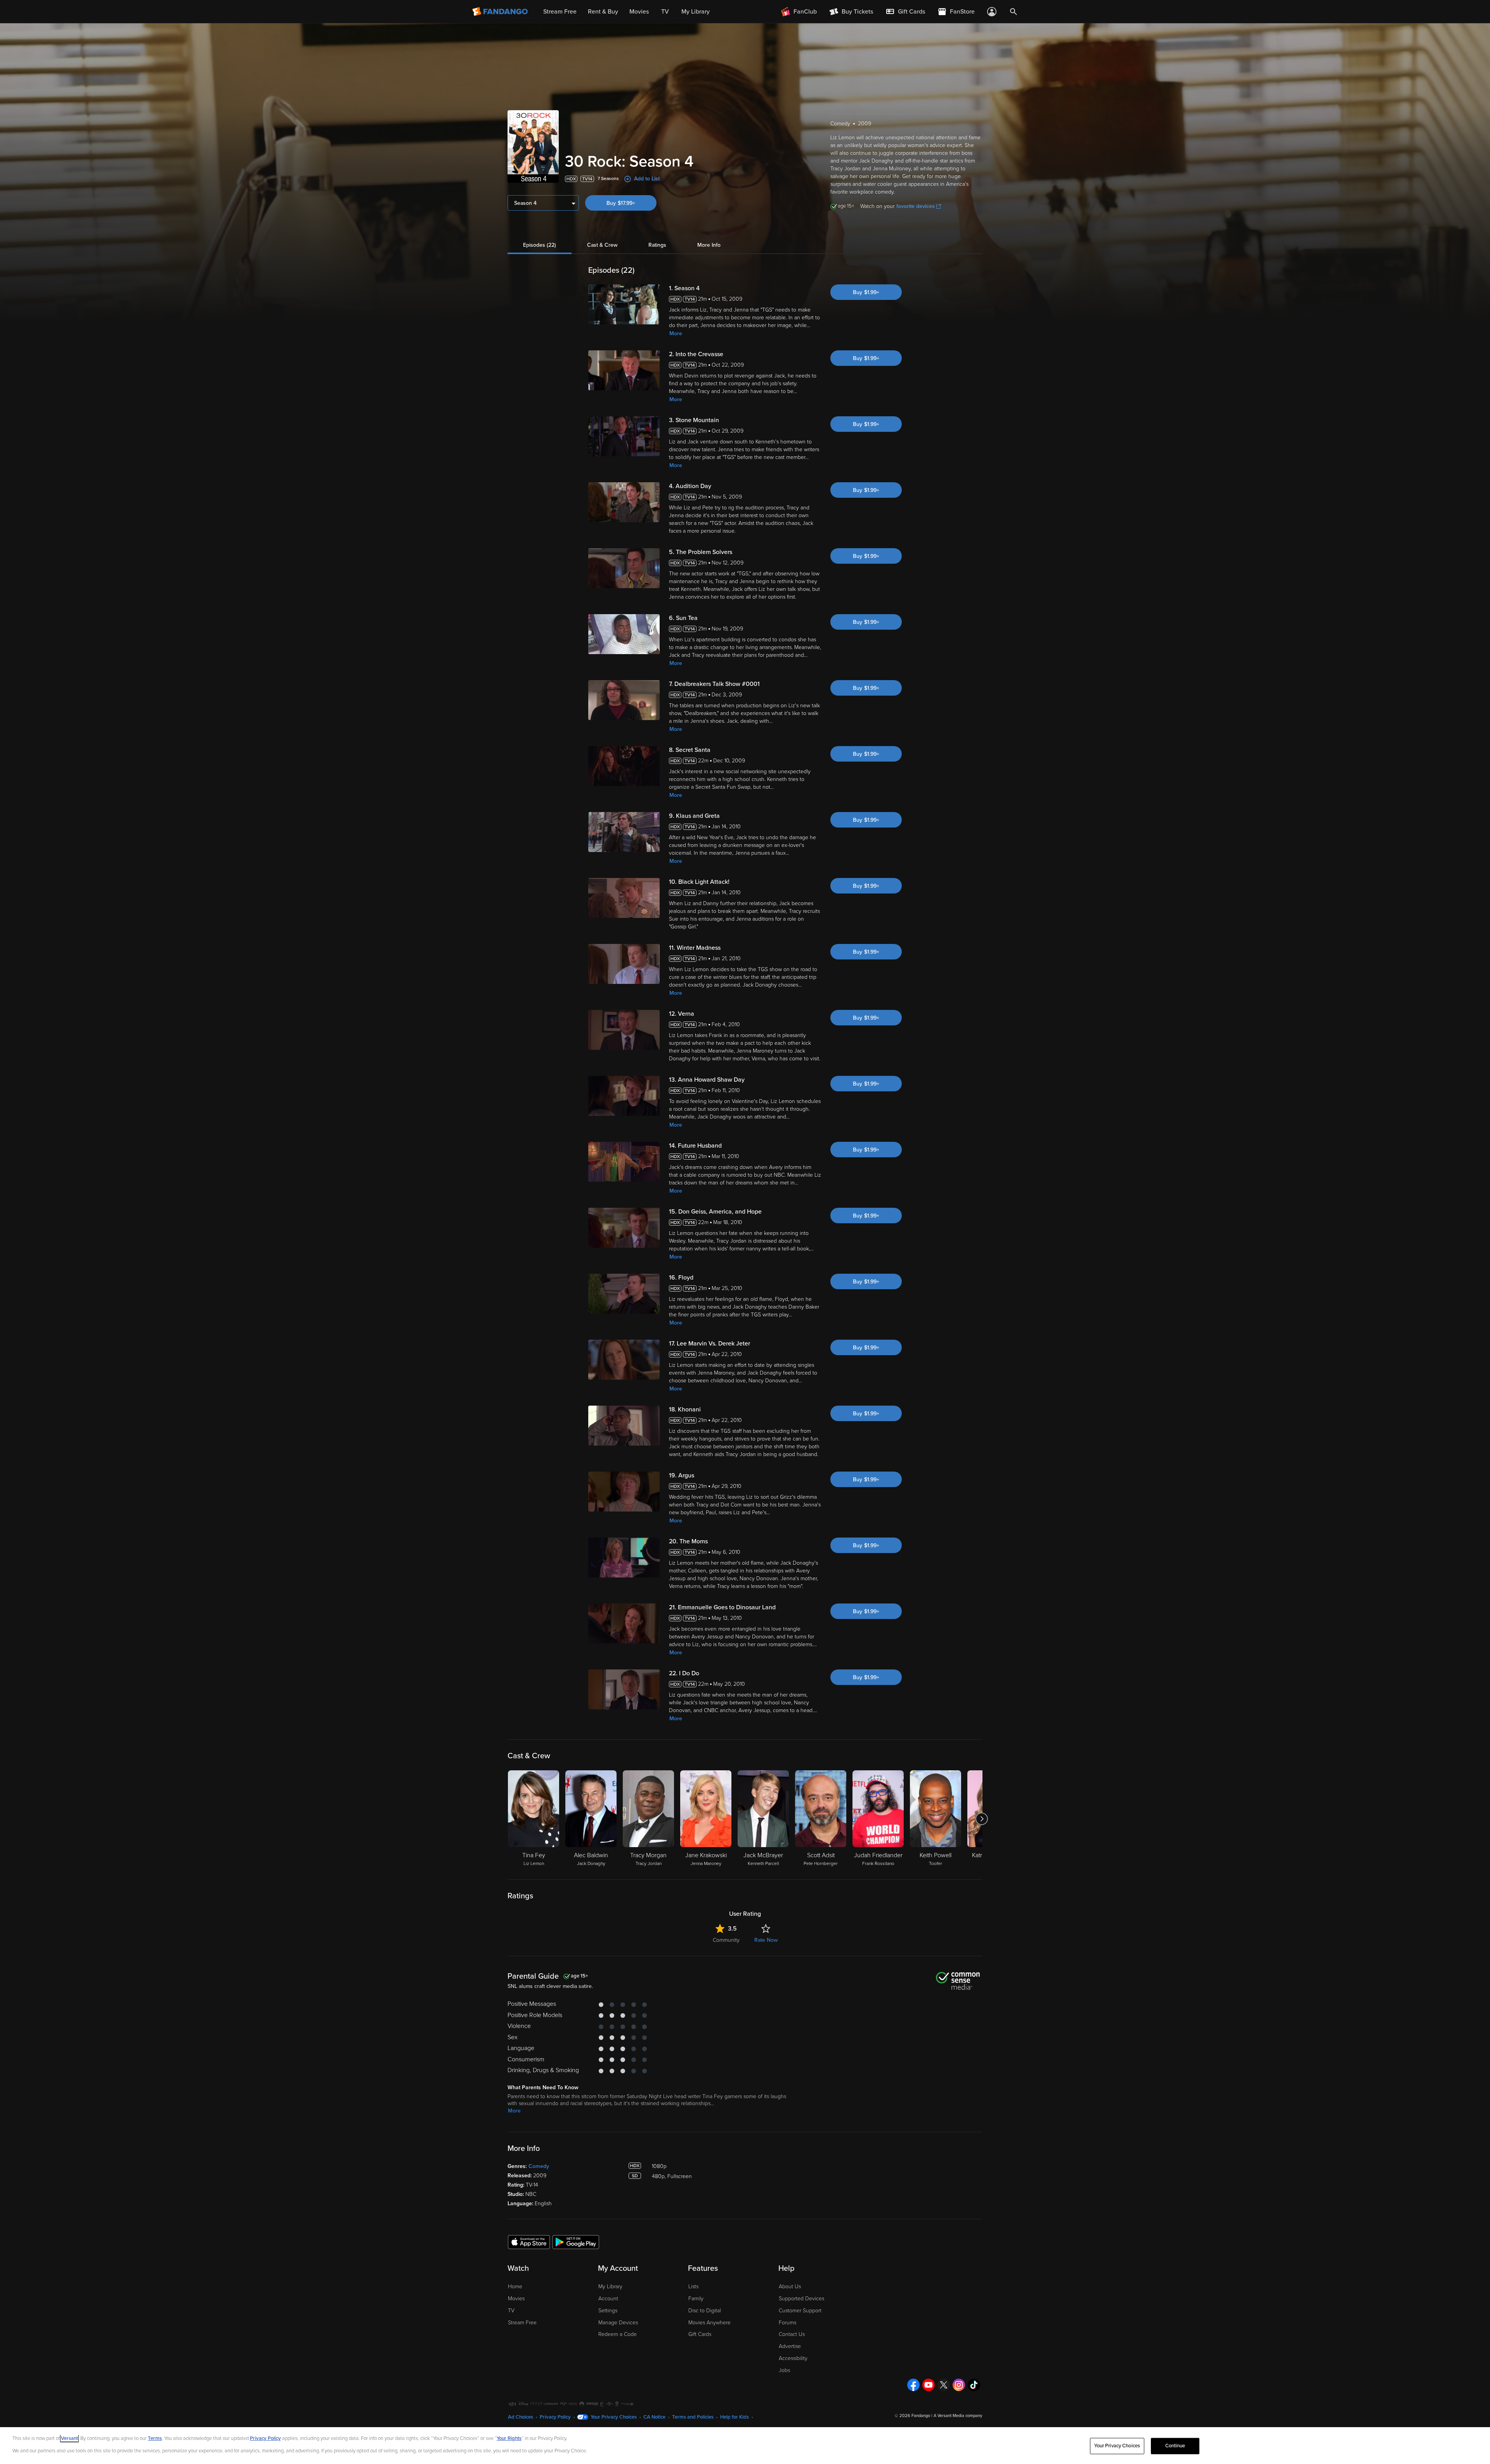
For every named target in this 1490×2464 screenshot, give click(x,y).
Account (608, 2299)
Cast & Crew (602, 245)
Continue (1175, 2446)
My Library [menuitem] (696, 12)
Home (515, 2287)
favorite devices (916, 206)
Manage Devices (618, 2323)
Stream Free (522, 2323)
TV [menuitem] (665, 12)
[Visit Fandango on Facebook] (913, 2385)
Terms (155, 2438)
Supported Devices (801, 2299)
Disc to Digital (705, 2311)
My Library (610, 2287)
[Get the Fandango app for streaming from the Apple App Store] (529, 2242)
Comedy (539, 2166)
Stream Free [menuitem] (560, 12)
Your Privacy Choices (614, 2417)
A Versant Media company (958, 2416)
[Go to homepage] (501, 12)
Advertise (790, 2346)
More (676, 333)
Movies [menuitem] (639, 12)
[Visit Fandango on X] (944, 2385)
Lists (693, 2287)
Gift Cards (700, 2334)
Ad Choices (521, 2417)
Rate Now (766, 1940)
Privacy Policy (555, 2417)
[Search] (1014, 12)
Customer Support (800, 2311)
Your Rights (509, 2438)
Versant (69, 2438)
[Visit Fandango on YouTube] (929, 2385)
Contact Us (792, 2334)
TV (511, 2311)
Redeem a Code (618, 2334)
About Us (790, 2287)
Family (696, 2299)
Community (726, 1940)
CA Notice (654, 2417)
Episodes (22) (540, 245)
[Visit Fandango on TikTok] (974, 2385)
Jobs (784, 2370)
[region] (745, 2446)
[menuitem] (905, 12)
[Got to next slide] (981, 1819)
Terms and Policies (693, 2417)
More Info (709, 245)
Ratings (657, 245)
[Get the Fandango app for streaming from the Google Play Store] (576, 2242)
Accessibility (793, 2358)
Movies (516, 2299)
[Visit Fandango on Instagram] (959, 2385)
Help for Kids (735, 2417)
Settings (608, 2311)
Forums (787, 2323)
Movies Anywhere (709, 2323)
